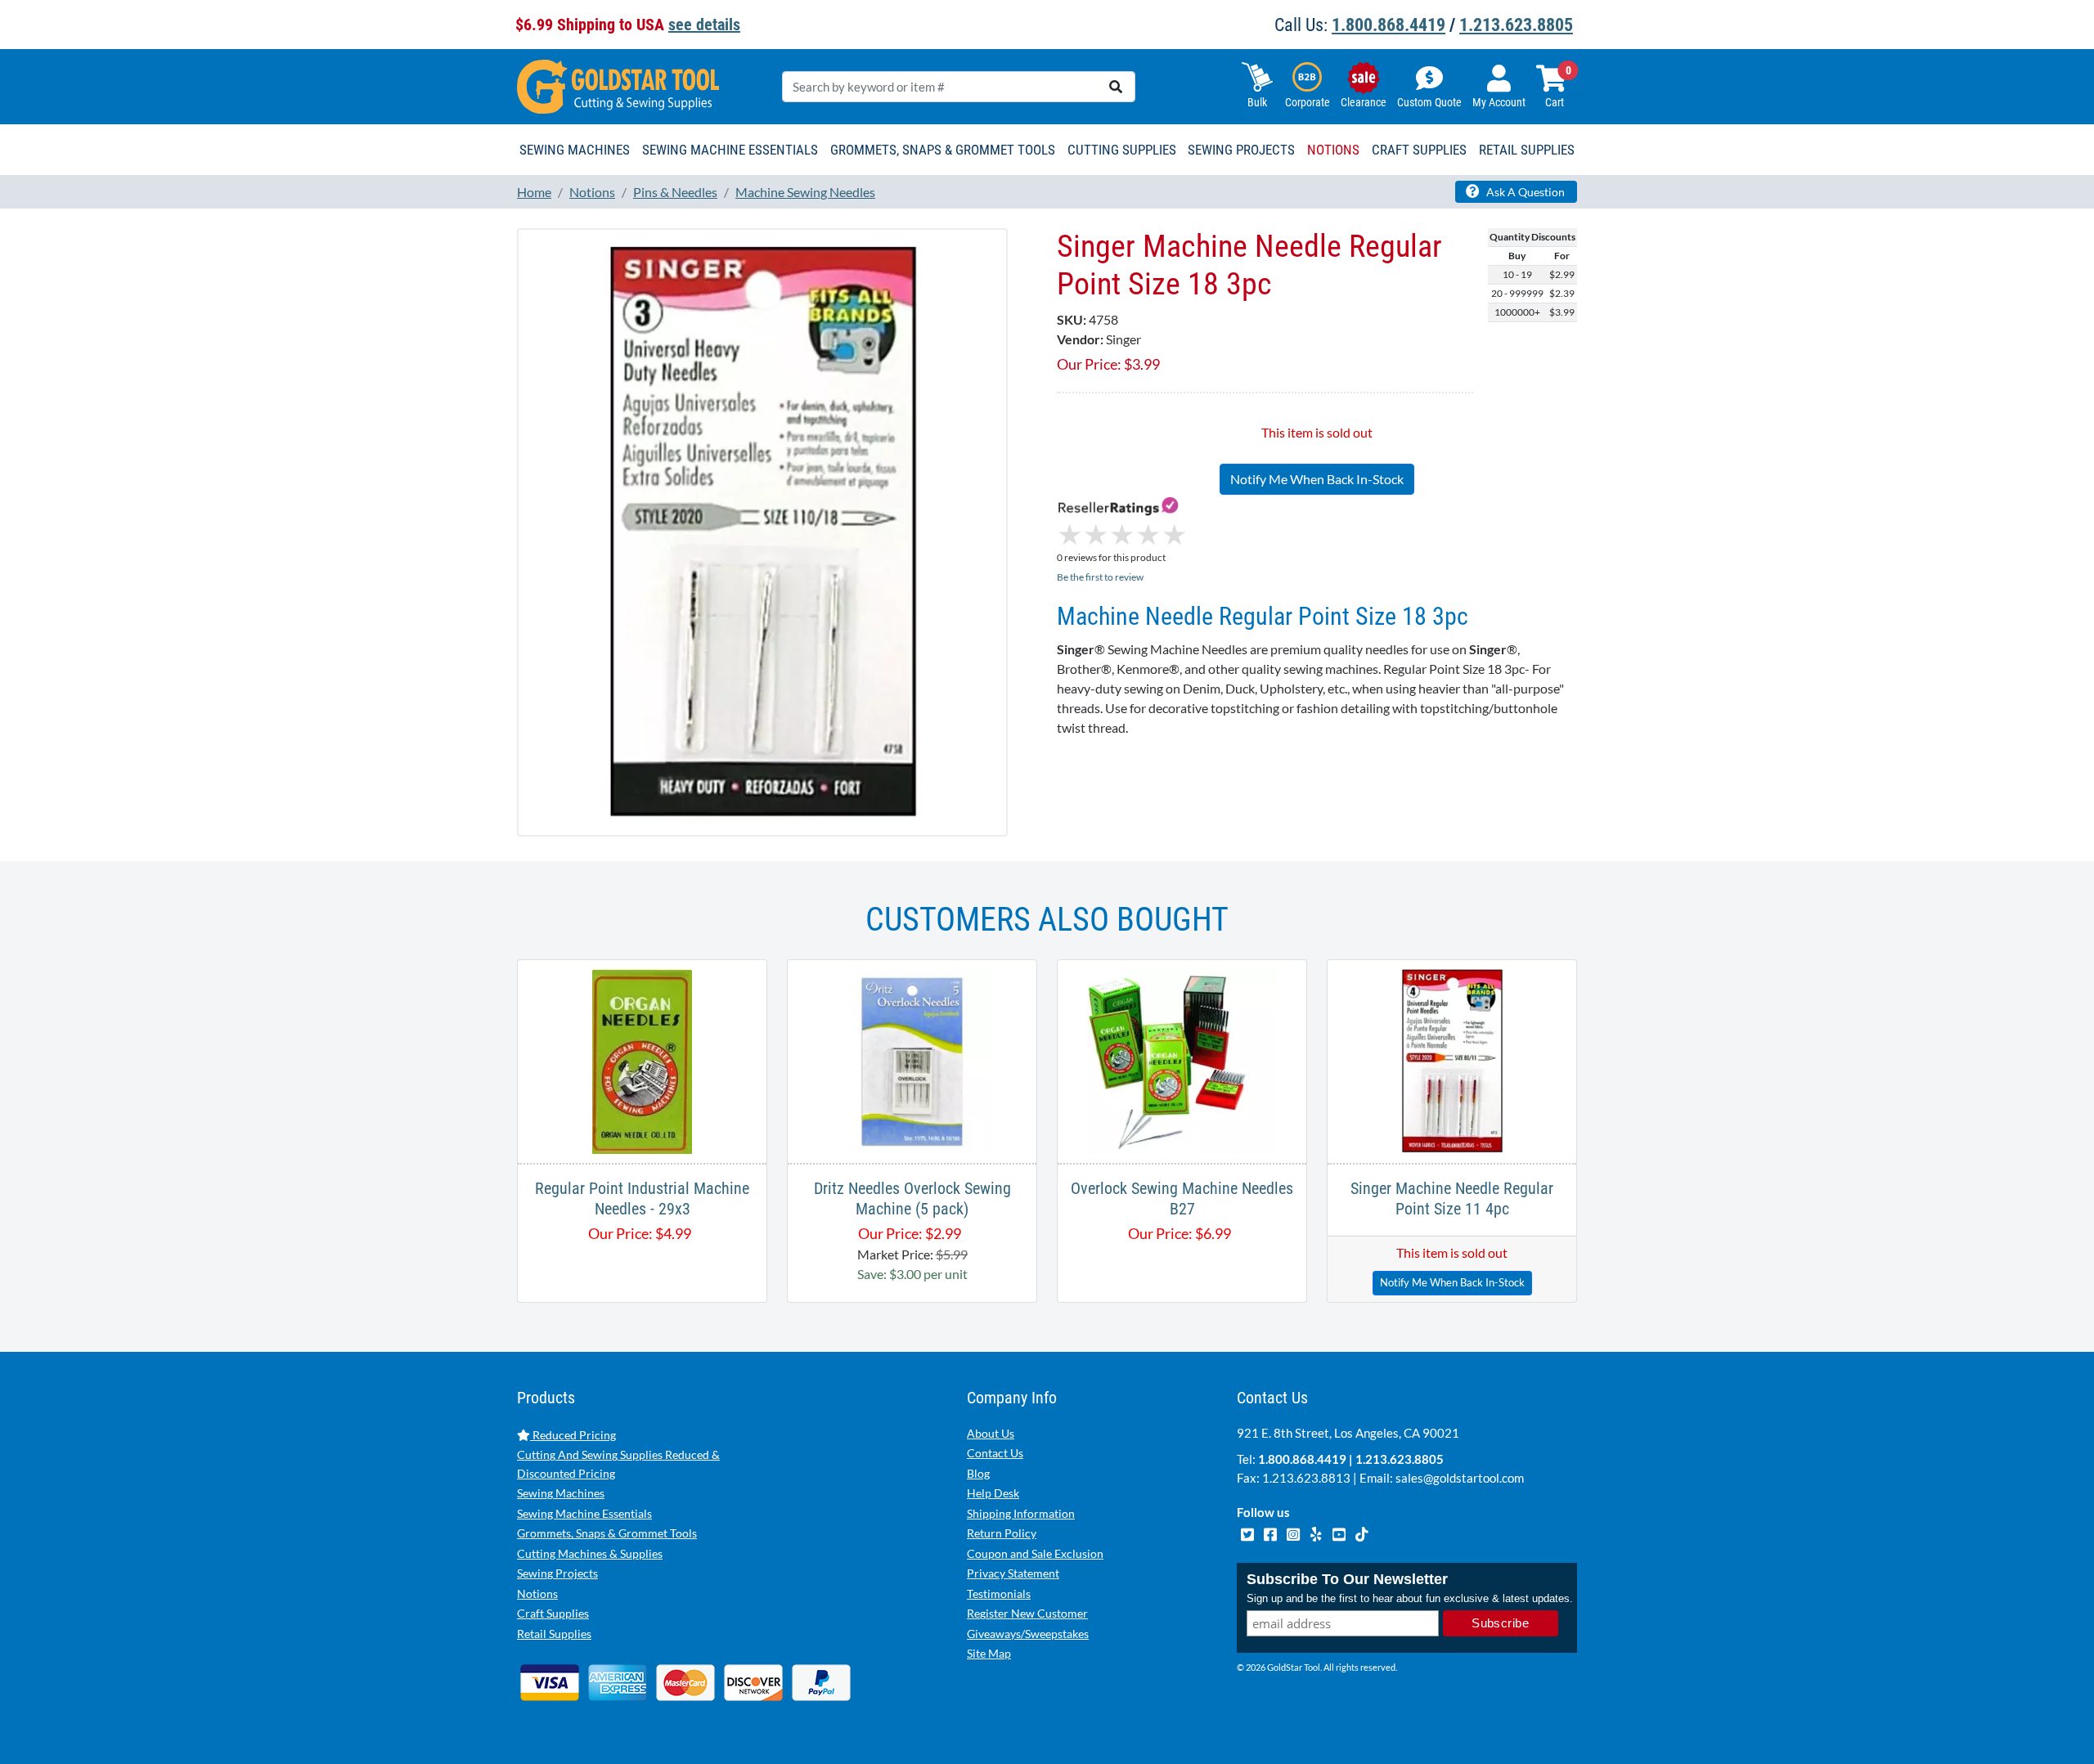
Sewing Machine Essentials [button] (730, 150)
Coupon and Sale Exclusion (1035, 1553)
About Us (991, 1433)
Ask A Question (1524, 192)
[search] (1116, 87)
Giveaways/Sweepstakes (1028, 1634)
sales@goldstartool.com (1460, 1478)
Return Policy (1002, 1533)
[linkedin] (1317, 1533)
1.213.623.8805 (1516, 25)
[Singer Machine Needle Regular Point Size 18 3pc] (762, 531)
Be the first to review (1100, 577)
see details (704, 25)
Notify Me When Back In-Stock (1317, 479)
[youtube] (1340, 1533)
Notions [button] (1333, 150)
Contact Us (995, 1453)
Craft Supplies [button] (1419, 150)
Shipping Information (1021, 1513)
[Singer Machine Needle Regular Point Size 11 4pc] (1451, 1059)
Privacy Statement (1013, 1573)
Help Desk (993, 1493)
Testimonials (999, 1593)
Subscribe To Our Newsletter (1347, 1579)
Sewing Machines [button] (575, 150)
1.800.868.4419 (1389, 25)
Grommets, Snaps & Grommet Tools (607, 1533)
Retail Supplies (554, 1634)
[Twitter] (1248, 1533)
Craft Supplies (553, 1613)
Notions (537, 1593)
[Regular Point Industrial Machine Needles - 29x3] (642, 1059)
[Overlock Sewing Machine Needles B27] (1182, 1059)
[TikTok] (1362, 1533)
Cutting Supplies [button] (1122, 150)
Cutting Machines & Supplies (590, 1553)
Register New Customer (1027, 1613)
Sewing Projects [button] (1241, 150)
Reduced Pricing (573, 1435)
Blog (978, 1473)
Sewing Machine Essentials (584, 1513)
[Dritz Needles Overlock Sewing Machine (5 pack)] (912, 1059)
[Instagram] (1294, 1533)
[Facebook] (1271, 1533)
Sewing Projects (557, 1573)
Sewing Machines (561, 1493)
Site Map (989, 1653)
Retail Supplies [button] (1527, 150)
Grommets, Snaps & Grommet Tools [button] (943, 150)
